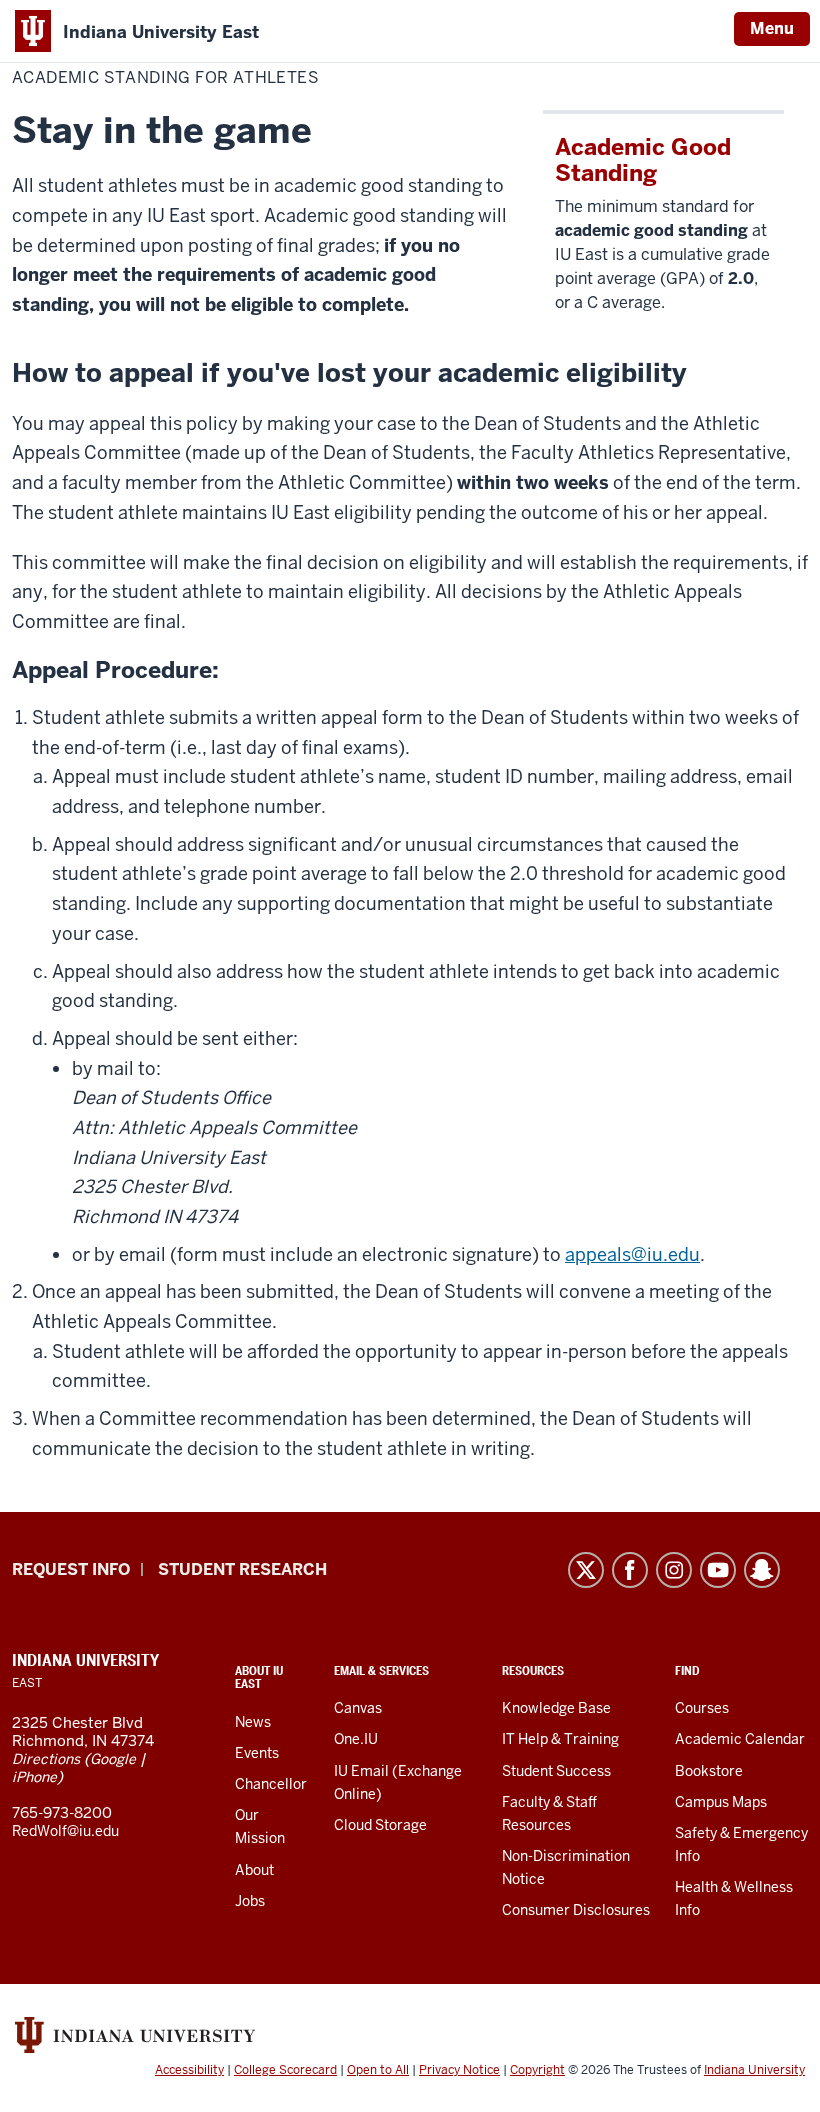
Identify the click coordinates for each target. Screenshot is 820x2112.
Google (113, 1759)
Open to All (378, 2070)
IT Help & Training (560, 1739)
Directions (46, 1759)
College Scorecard (285, 2070)
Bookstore (709, 1771)
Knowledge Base (556, 1708)
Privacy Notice (459, 2070)
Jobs (250, 1901)
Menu (772, 28)
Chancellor (271, 1784)
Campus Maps (721, 1802)
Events (257, 1753)
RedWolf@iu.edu (65, 1831)
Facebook (630, 1570)
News (253, 1722)
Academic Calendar (740, 1739)
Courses (702, 1708)
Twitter (586, 1570)
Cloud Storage (380, 1825)
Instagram (674, 1570)
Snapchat (762, 1570)
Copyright (537, 2070)
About (254, 1870)
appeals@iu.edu (632, 1254)
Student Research (242, 1569)
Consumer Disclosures (576, 1910)
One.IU (356, 1739)
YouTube (718, 1570)
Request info (71, 1569)
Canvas (358, 1708)
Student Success (556, 1771)
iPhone (34, 1777)
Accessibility (189, 2070)
